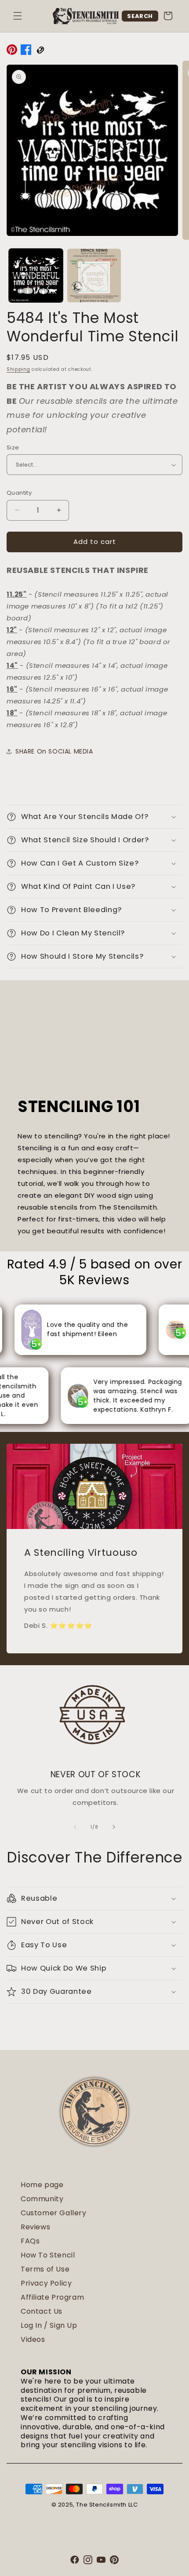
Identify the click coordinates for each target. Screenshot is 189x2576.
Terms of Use (45, 2269)
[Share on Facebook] (26, 51)
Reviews (35, 2227)
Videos (33, 2339)
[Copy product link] (40, 51)
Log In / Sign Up (49, 2325)
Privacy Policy (46, 2283)
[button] (18, 16)
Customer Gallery (54, 2213)
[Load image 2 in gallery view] (94, 276)
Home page (42, 2185)
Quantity (19, 493)
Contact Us (42, 2311)
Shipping (18, 369)
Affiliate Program (52, 2297)
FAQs (30, 2241)
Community (42, 2199)
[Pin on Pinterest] (12, 51)
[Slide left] (75, 1827)
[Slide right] (114, 1827)
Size (13, 447)
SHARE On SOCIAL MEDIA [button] (54, 751)
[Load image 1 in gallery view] (36, 276)
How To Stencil (48, 2255)
